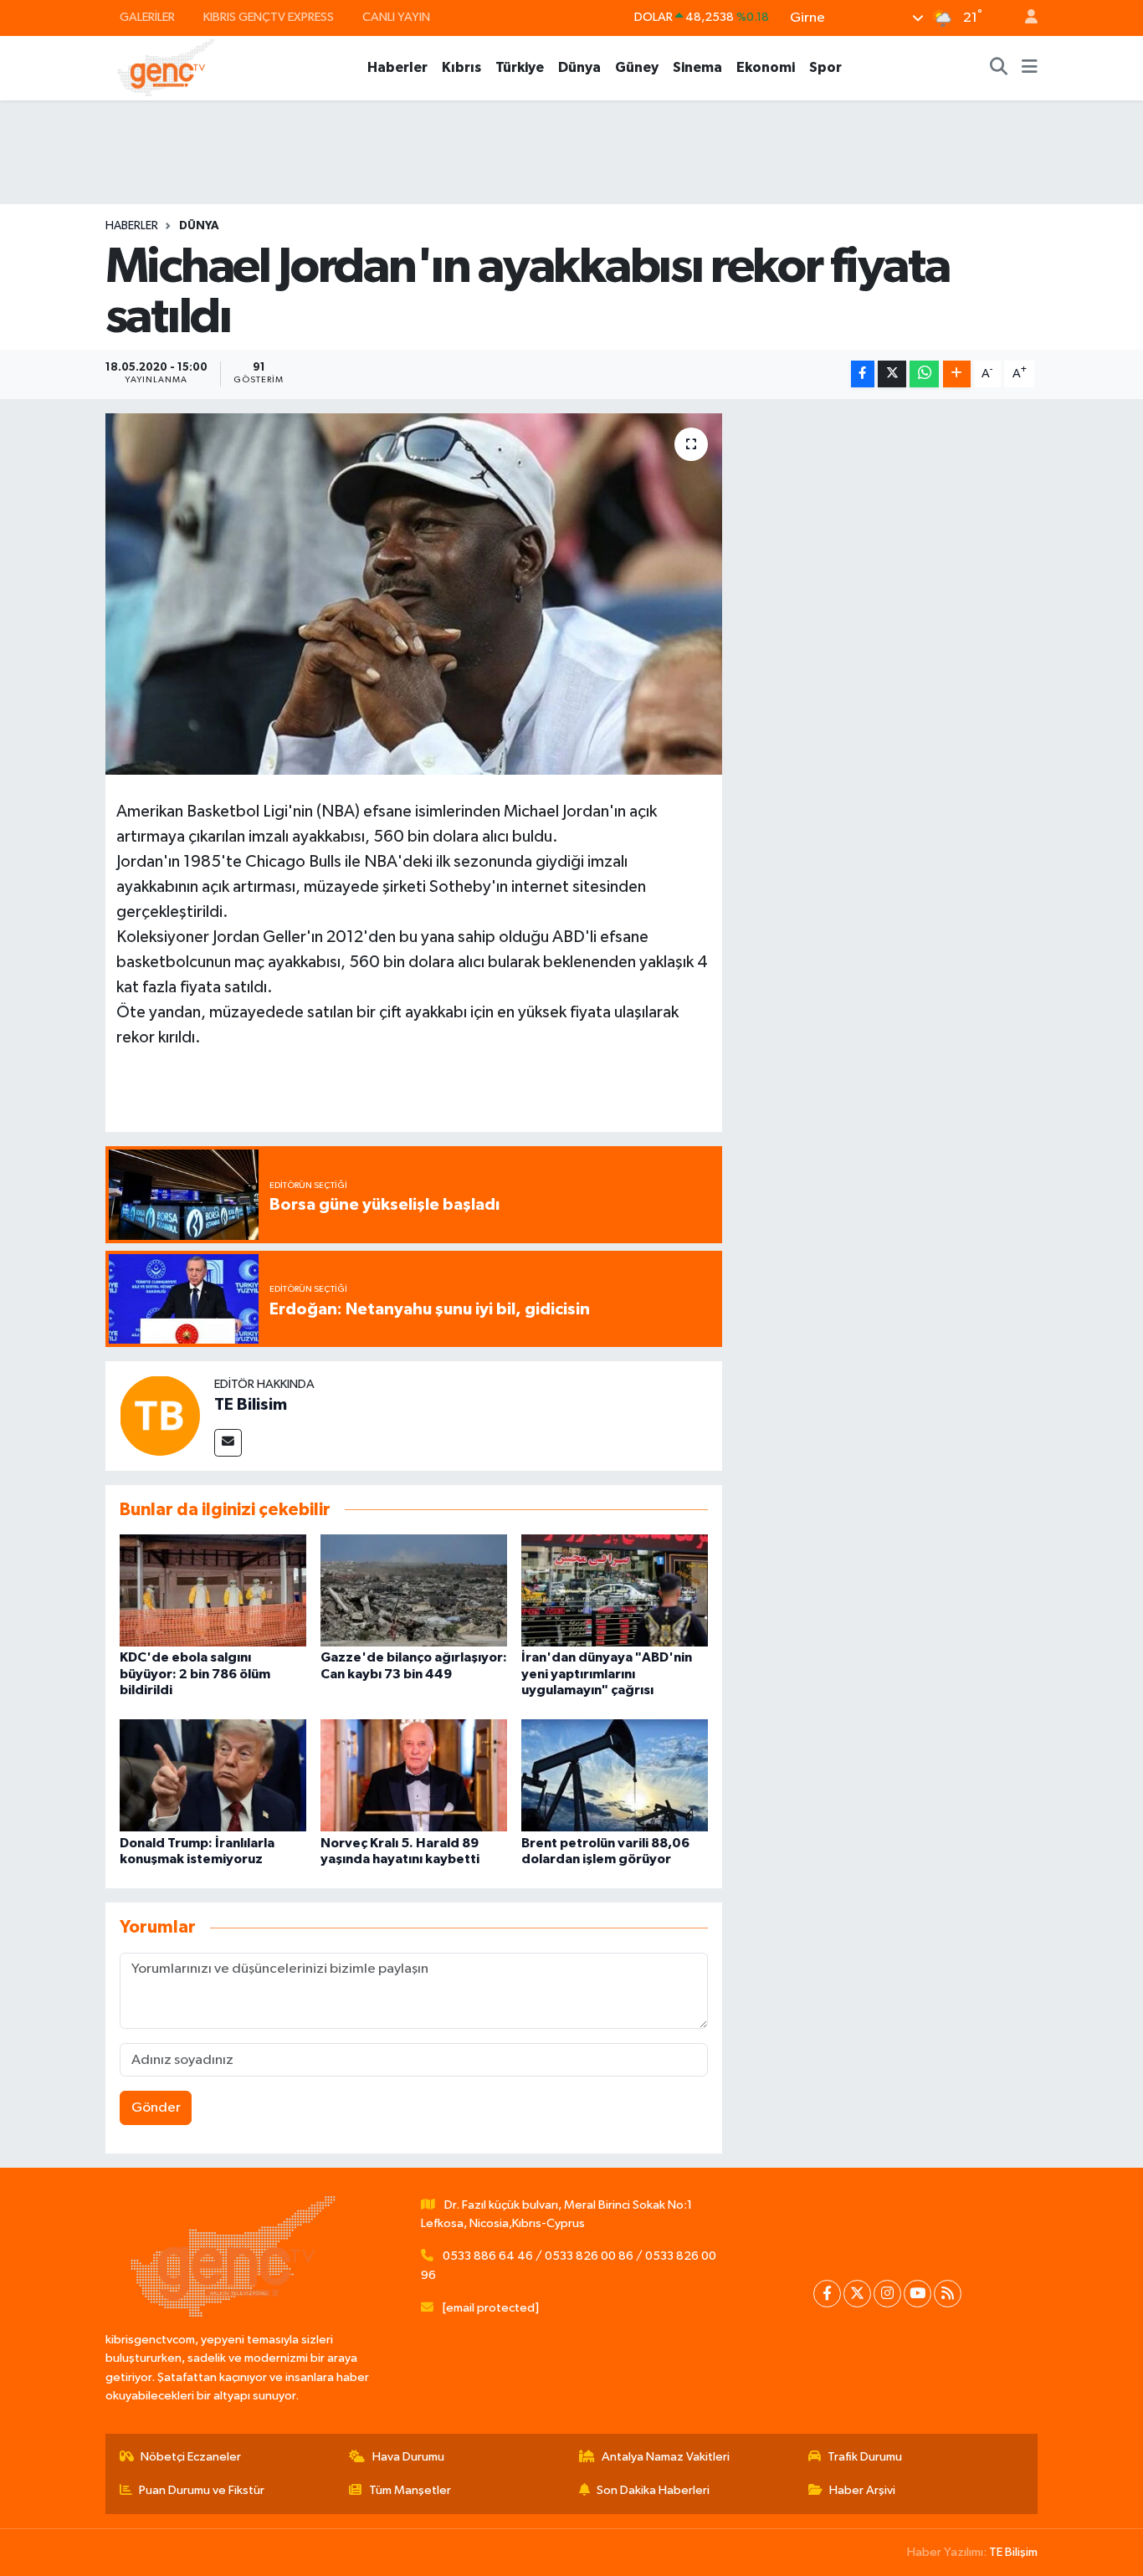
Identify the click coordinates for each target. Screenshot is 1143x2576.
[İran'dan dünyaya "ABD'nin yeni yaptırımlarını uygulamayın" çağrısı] (615, 1590)
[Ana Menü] (1030, 68)
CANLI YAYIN (396, 17)
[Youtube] (917, 2294)
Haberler (397, 67)
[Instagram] (887, 2294)
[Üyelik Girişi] (1024, 18)
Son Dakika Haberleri (653, 2490)
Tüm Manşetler (410, 2490)
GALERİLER (147, 17)
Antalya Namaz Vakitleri (666, 2457)
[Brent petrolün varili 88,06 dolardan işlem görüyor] (615, 1775)
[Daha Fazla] (957, 374)
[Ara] (999, 68)
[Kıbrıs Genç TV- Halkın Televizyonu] (166, 67)
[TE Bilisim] (160, 1415)
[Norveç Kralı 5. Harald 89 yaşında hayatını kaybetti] (414, 1775)
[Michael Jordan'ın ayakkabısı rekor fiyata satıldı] (414, 594)
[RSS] (948, 2294)
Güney (637, 67)
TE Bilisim (251, 1405)
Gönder (156, 2108)
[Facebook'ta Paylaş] (863, 374)
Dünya (579, 67)
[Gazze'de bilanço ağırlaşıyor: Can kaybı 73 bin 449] (414, 1590)
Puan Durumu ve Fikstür (202, 2490)
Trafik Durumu (865, 2457)
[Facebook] (827, 2294)
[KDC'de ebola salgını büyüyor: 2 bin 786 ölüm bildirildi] (213, 1590)
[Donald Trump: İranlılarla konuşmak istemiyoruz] (213, 1775)
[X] (857, 2294)
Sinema (697, 67)
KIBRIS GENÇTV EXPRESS (269, 17)
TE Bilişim (1013, 2552)
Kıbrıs (461, 67)
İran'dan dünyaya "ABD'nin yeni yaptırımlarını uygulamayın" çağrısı (607, 1673)
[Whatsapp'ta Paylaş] (924, 374)
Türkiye (520, 67)
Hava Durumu (408, 2457)
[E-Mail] (228, 1443)
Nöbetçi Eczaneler (191, 2457)
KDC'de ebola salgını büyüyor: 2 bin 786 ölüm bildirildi (195, 1673)
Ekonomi (766, 67)
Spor (825, 67)
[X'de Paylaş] (892, 374)
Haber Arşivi (862, 2490)
